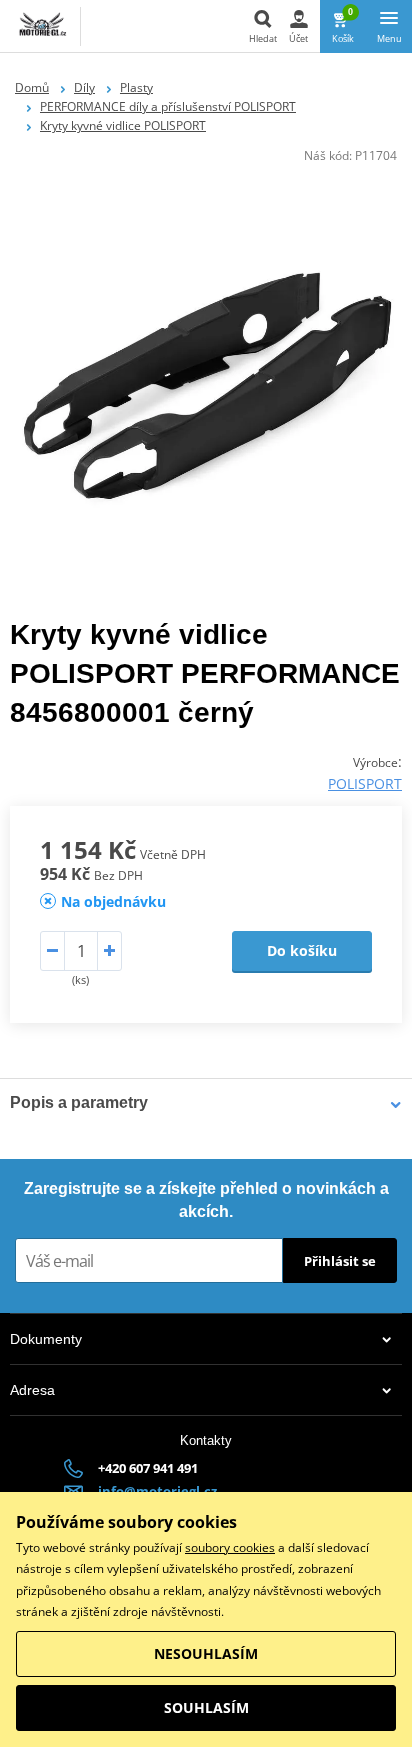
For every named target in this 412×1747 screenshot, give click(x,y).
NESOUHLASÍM (206, 1653)
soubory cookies (230, 1547)
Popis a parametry (79, 1102)
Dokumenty (46, 1339)
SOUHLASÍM (206, 1707)
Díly (84, 87)
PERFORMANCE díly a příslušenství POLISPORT (168, 106)
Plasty (136, 87)
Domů (32, 87)
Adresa (32, 1390)
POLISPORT (365, 783)
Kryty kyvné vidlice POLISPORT (123, 125)
